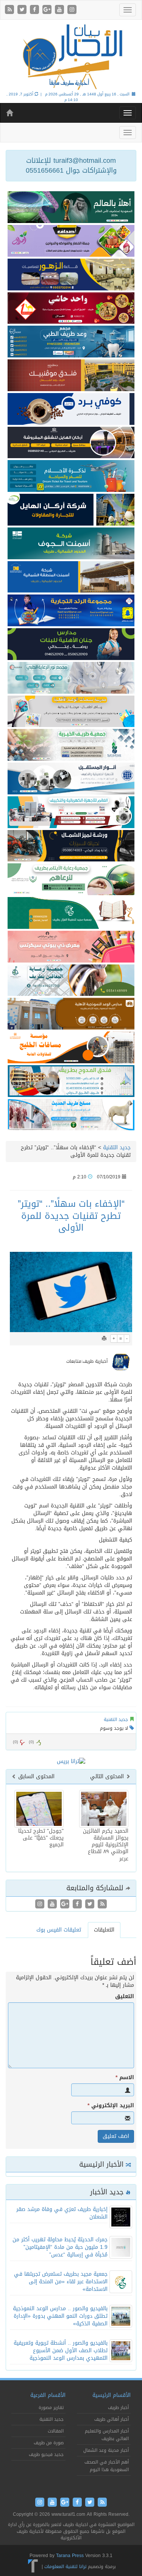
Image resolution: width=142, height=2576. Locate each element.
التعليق (125, 1997)
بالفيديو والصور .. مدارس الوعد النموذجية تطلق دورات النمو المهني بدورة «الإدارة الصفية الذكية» (60, 2316)
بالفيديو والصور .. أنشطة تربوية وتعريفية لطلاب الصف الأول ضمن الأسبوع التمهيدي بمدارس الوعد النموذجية (61, 2351)
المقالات (56, 2431)
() (16, 1742)
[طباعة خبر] (104, 1339)
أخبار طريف (118, 2407)
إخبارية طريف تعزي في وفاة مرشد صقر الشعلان (62, 2213)
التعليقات (104, 1930)
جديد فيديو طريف (46, 2454)
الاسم (125, 2078)
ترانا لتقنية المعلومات (65, 2567)
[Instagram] (72, 10)
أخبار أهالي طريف (112, 2419)
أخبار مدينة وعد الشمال (106, 2450)
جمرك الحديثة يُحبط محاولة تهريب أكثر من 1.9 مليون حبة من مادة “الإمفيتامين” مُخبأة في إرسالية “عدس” (60, 2247)
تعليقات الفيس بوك (59, 1930)
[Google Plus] (48, 10)
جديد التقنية (117, 1148)
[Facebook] (35, 10)
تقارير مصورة (51, 2407)
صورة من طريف (49, 2443)
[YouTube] (60, 10)
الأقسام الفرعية (48, 2395)
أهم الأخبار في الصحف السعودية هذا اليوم (107, 2466)
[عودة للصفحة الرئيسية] (71, 56)
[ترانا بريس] (33, 2567)
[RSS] (10, 10)
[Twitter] (23, 10)
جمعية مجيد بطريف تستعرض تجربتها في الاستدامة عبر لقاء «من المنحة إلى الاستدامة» (61, 2282)
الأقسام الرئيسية (112, 2395)
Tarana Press (70, 2556)
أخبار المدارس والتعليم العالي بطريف (107, 2435)
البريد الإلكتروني (111, 2106)
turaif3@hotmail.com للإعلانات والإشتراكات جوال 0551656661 (71, 165)
